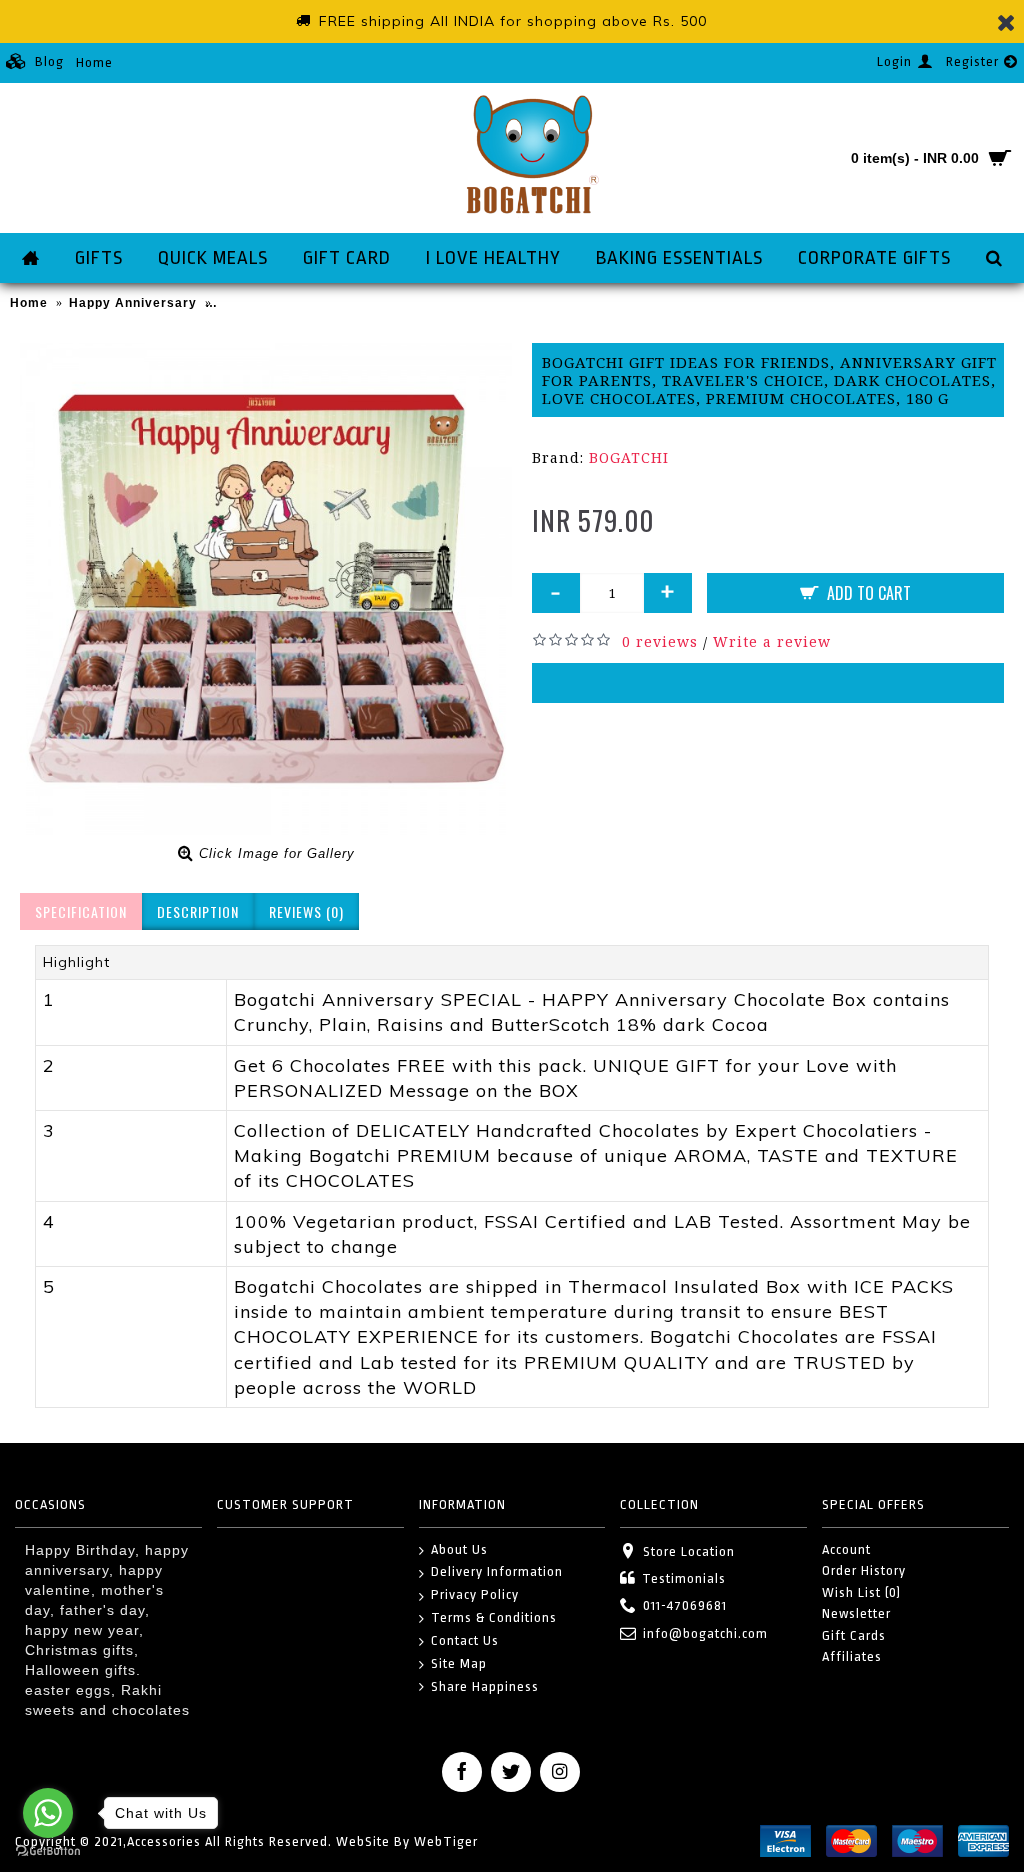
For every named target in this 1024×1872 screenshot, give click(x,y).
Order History (864, 1570)
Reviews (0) (306, 911)
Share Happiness (485, 1686)
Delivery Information (497, 1571)
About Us (459, 1549)
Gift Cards (854, 1635)
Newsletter (856, 1613)
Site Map (459, 1663)
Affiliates (852, 1656)
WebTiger (446, 1841)
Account (846, 1549)
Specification (81, 911)
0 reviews (660, 641)
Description (198, 911)
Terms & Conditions (494, 1617)
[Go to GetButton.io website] (48, 1851)
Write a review (772, 641)
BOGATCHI (629, 457)
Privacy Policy (475, 1594)
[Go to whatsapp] (48, 1813)
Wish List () (861, 1592)
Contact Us (465, 1640)
